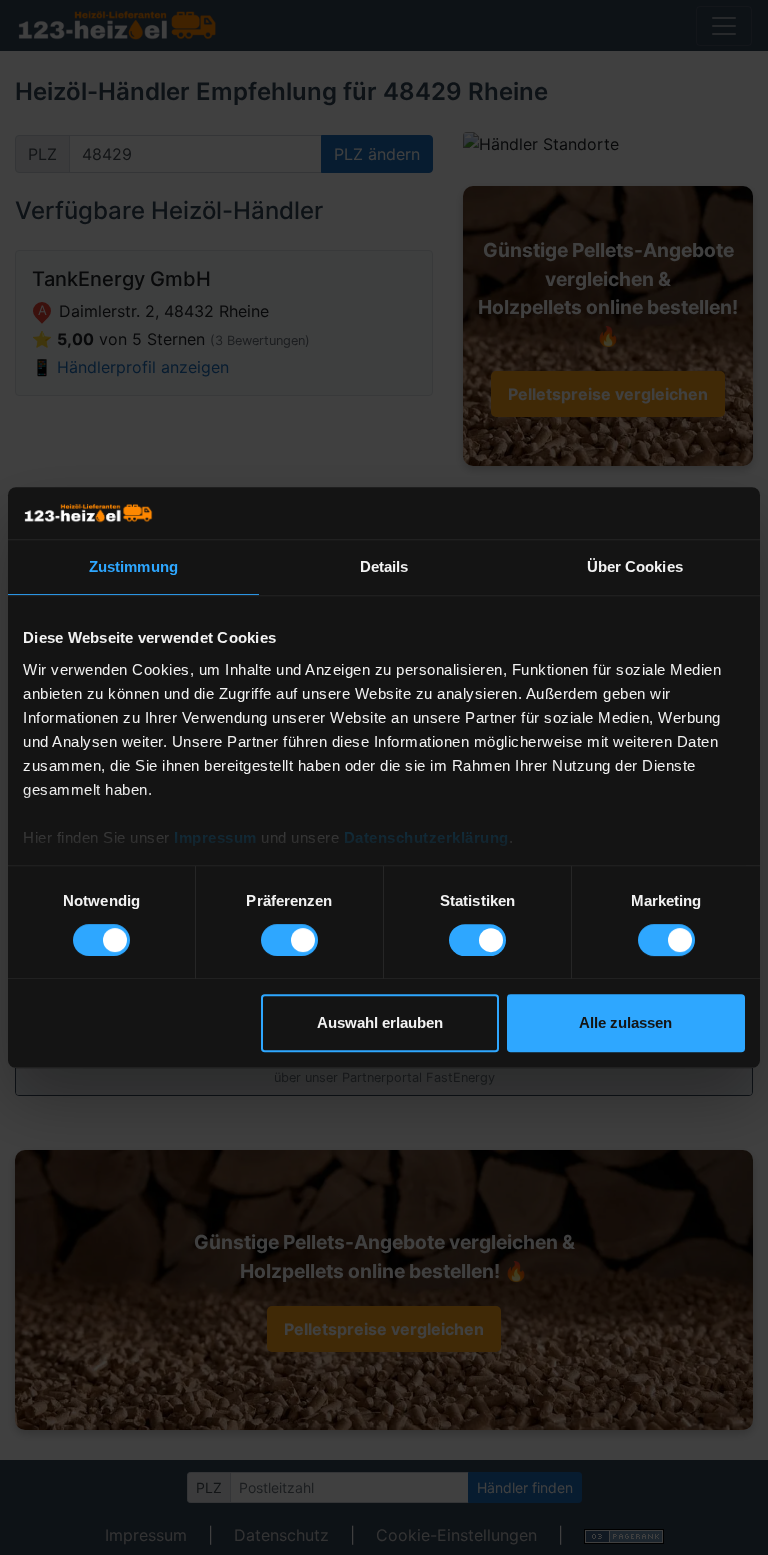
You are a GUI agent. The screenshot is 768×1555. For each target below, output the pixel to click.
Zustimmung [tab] (133, 566)
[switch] (289, 940)
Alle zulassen (625, 1022)
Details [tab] (384, 566)
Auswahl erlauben (380, 1022)
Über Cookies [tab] (635, 566)
